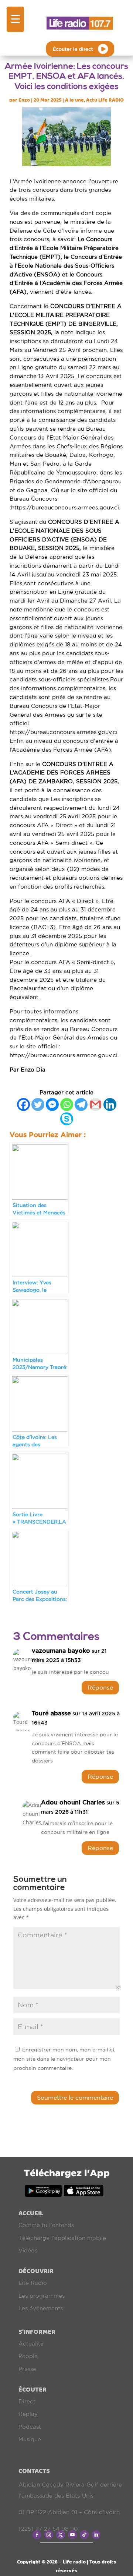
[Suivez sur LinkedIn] (96, 2535)
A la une (74, 100)
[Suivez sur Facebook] (37, 2535)
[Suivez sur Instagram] (49, 2535)
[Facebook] (23, 1104)
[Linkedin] (110, 1104)
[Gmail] (96, 1104)
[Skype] (67, 1119)
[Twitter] (38, 1104)
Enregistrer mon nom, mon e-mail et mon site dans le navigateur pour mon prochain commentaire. (64, 2059)
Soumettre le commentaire (75, 2097)
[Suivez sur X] (61, 2535)
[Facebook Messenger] (52, 1104)
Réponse (100, 1687)
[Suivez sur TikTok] (84, 2535)
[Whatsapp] (67, 1104)
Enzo (24, 100)
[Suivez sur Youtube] (72, 2535)
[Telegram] (81, 1104)
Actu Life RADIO (105, 100)
